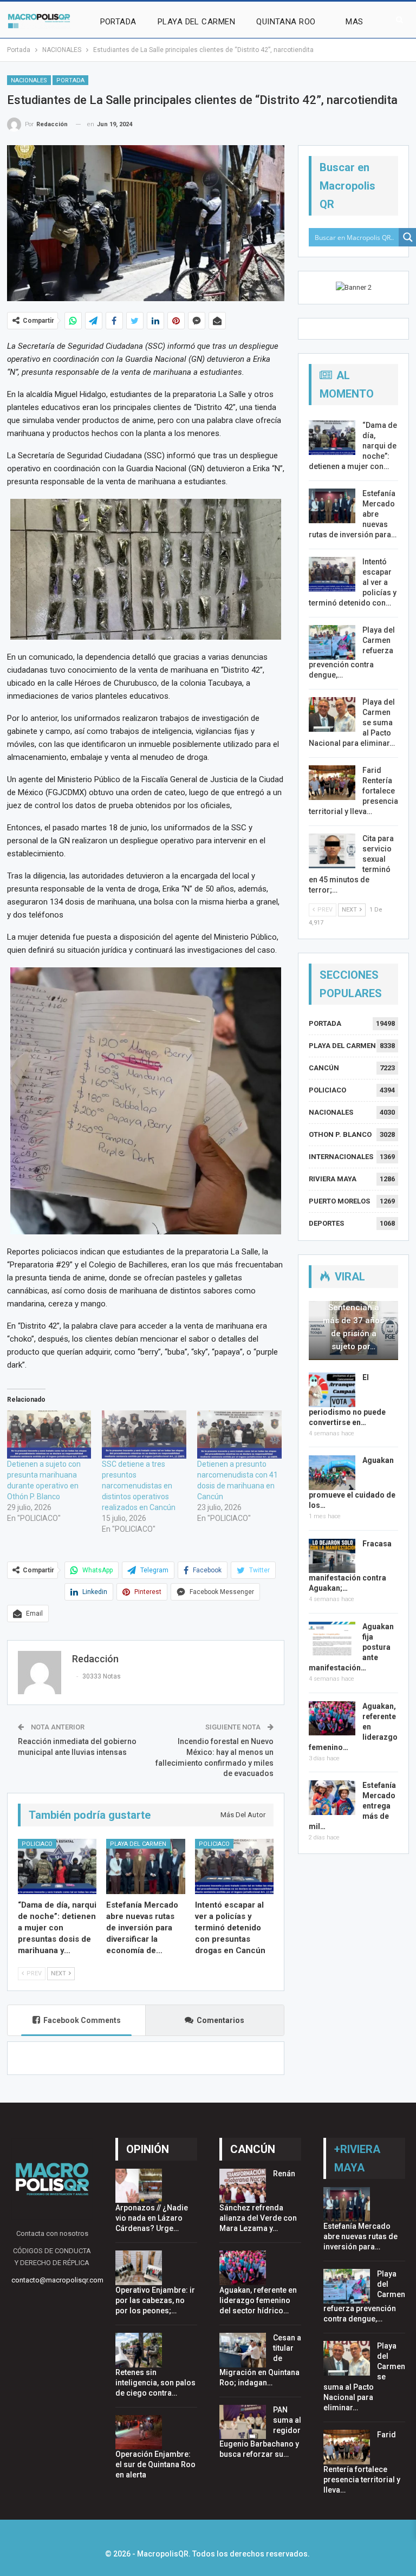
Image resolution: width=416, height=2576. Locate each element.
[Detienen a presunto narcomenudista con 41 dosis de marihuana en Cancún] (239, 1435)
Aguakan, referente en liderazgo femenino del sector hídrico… (258, 2300)
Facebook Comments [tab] (82, 2020)
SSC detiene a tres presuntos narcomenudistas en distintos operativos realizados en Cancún (139, 1486)
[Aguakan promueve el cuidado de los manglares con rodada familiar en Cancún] (332, 1473)
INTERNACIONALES (341, 1157)
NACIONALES (29, 80)
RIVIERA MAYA (333, 1179)
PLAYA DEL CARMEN (196, 22)
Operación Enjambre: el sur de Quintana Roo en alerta (155, 2464)
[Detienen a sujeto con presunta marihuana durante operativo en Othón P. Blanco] (49, 1435)
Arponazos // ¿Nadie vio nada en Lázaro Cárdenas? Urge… (152, 2218)
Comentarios (220, 2020)
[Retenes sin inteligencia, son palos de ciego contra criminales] (139, 2350)
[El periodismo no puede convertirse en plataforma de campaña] (332, 1390)
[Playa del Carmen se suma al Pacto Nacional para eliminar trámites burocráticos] (332, 714)
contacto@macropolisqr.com (57, 2280)
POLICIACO (37, 1844)
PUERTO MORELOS (339, 1201)
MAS (354, 22)
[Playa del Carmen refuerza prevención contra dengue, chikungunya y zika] (332, 642)
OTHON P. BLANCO (340, 1134)
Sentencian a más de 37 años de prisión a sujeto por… (353, 1327)
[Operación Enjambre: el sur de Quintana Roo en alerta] (139, 2432)
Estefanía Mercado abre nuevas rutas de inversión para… (360, 2236)
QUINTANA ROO (286, 22)
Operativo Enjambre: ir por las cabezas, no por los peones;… (155, 2300)
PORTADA (118, 22)
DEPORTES (326, 1223)
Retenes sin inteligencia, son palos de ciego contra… (155, 2383)
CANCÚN (324, 1068)
